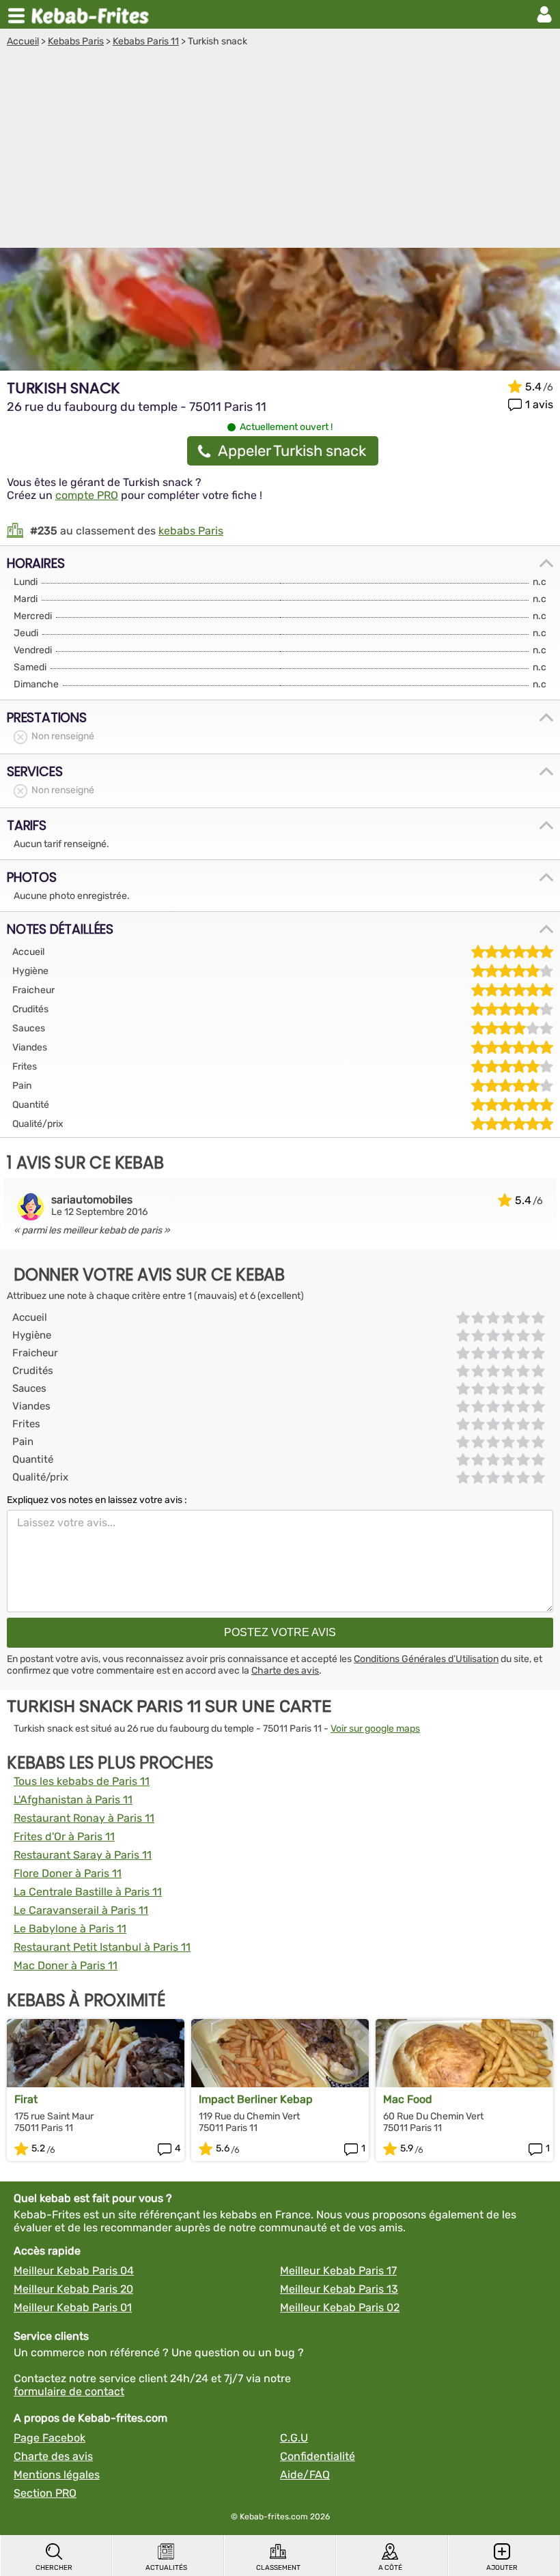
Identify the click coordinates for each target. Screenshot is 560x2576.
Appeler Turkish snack (292, 451)
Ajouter (502, 2568)
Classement (278, 2568)
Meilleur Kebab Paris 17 (338, 2271)
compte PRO (87, 495)
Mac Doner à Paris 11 (66, 1965)
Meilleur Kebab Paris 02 (340, 2307)
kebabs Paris (191, 531)
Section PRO (45, 2493)
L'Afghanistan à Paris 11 (73, 1800)
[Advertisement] (280, 149)
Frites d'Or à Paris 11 (64, 1836)
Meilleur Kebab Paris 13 (339, 2289)
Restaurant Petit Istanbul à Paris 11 (102, 1947)
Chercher (54, 2568)
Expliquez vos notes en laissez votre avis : (97, 1500)
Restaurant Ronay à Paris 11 (84, 1818)
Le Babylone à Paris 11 (70, 1929)
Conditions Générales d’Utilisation (426, 1659)
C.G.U (294, 2438)
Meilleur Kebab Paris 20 (73, 2289)
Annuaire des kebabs (93, 14)
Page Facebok (50, 2438)
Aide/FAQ (305, 2475)
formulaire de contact (69, 2391)
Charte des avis (285, 1671)
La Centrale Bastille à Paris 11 (88, 1892)
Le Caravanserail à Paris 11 (81, 1910)
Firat (26, 2099)
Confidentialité (318, 2456)
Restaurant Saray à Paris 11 (83, 1855)
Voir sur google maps (375, 1729)
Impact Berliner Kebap (256, 2099)
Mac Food (408, 2099)
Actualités (166, 2568)
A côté (390, 2568)
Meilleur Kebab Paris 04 (74, 2271)
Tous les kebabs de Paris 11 (82, 1781)
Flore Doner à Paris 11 (68, 1873)
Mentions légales (57, 2475)
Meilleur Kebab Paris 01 (73, 2307)
